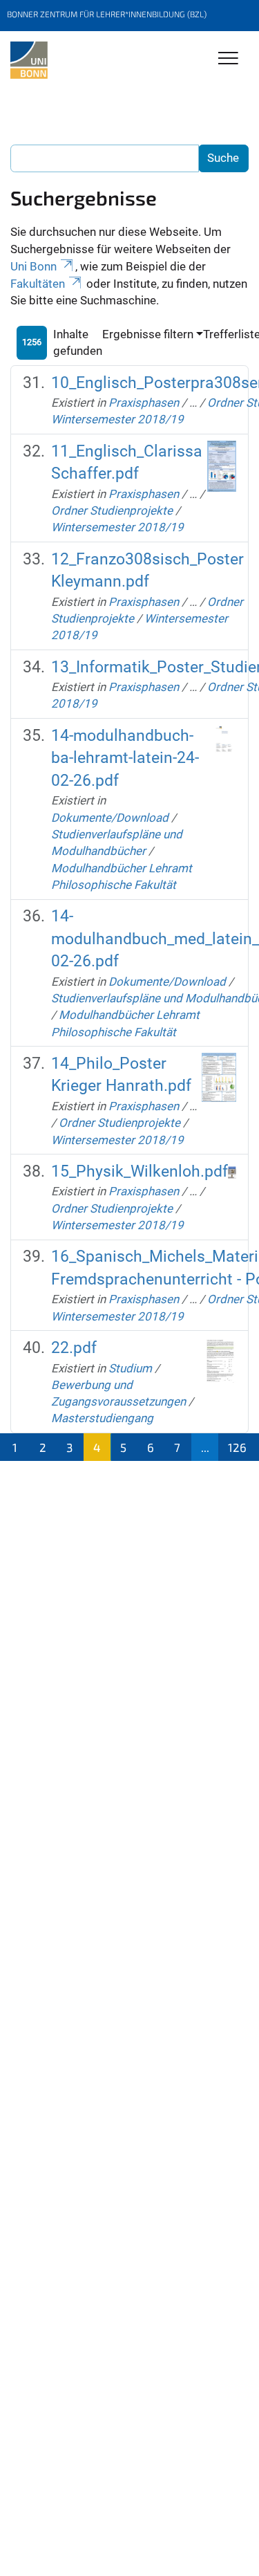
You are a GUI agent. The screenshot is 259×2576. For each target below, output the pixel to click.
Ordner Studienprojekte (112, 510)
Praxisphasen (144, 403)
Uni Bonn (33, 266)
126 (237, 1447)
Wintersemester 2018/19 (117, 419)
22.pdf (74, 1348)
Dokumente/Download (110, 818)
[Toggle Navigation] (228, 59)
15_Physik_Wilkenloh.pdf (140, 1171)
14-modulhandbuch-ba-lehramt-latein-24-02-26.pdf (125, 758)
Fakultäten (38, 284)
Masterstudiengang (102, 1418)
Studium (130, 1368)
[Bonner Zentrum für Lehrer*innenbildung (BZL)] (29, 60)
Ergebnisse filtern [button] (148, 334)
